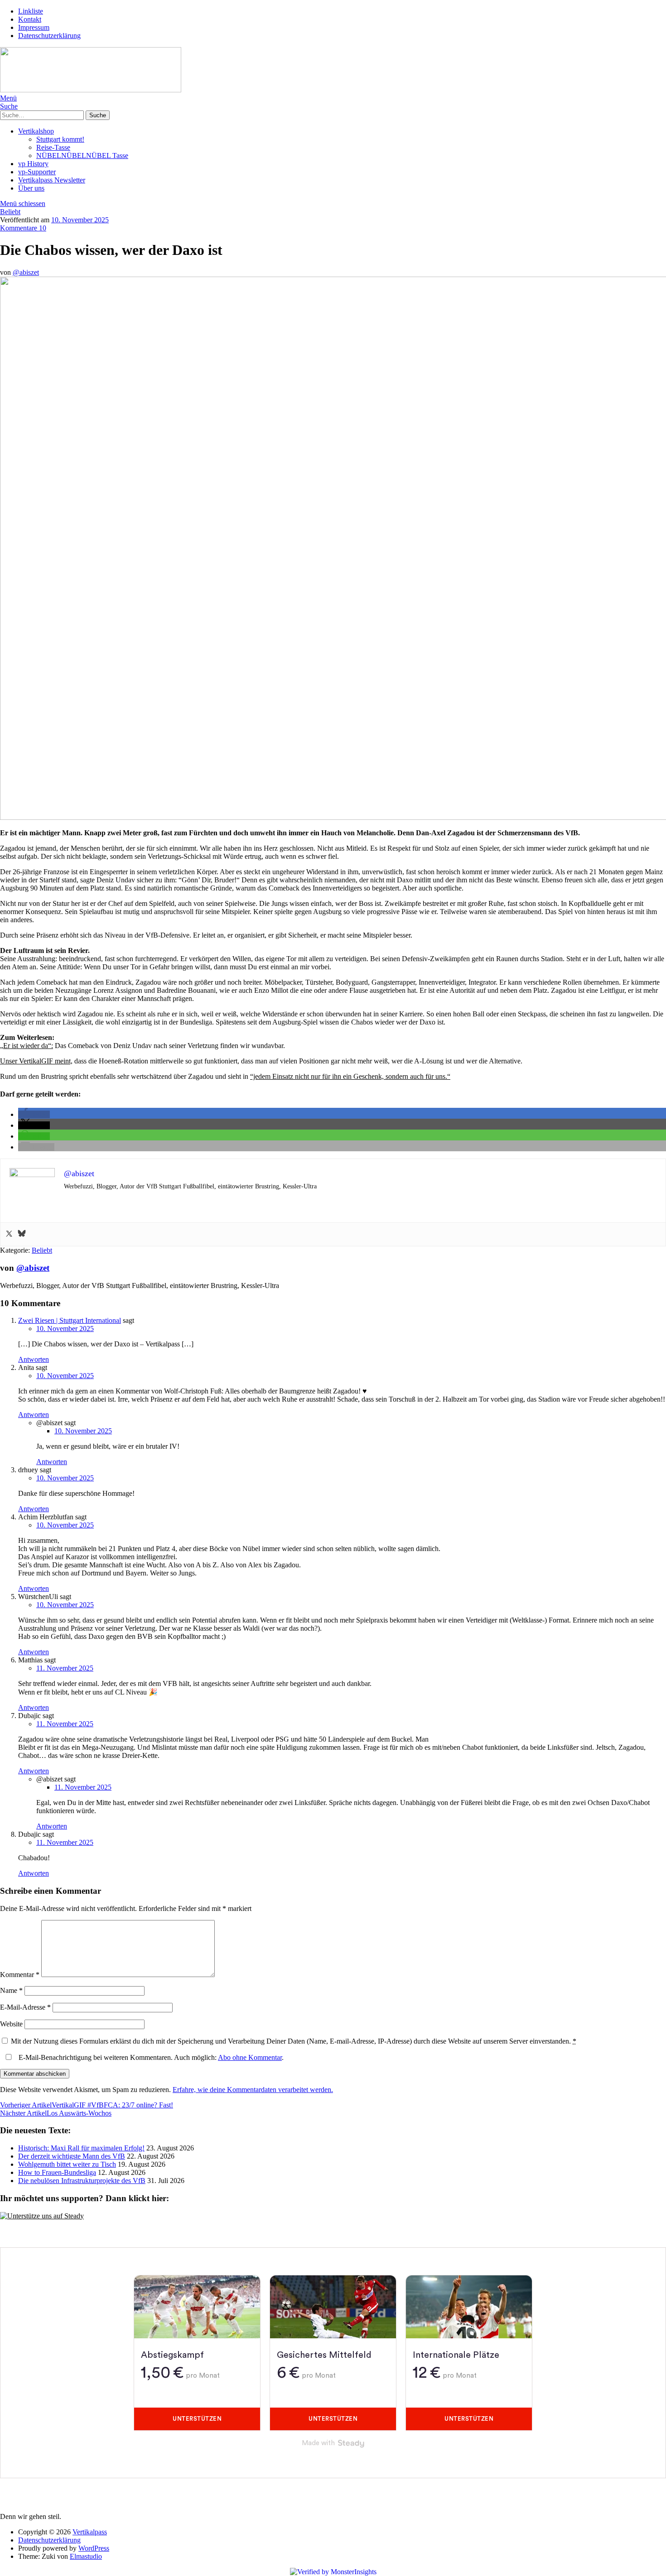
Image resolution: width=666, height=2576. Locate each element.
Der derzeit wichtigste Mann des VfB (72, 2156)
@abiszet (26, 272)
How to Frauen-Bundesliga (57, 2172)
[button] (34, 1114)
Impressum (34, 27)
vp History (33, 164)
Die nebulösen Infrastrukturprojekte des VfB (82, 2181)
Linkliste (31, 11)
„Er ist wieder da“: (27, 1046)
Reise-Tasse (53, 147)
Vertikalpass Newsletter (52, 180)
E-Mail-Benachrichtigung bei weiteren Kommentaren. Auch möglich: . (150, 2057)
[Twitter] (9, 1234)
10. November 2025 (80, 220)
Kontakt (30, 19)
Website (11, 2024)
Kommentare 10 (23, 228)
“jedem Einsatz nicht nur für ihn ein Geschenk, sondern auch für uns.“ (350, 1076)
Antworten (34, 1359)
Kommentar (20, 1975)
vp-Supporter (37, 172)
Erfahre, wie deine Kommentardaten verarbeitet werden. (253, 2090)
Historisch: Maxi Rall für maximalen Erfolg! (81, 2148)
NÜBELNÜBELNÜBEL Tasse (82, 156)
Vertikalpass (90, 2532)
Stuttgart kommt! (60, 139)
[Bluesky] (22, 1234)
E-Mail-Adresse (25, 2007)
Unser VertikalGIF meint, (36, 1061)
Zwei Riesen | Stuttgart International (70, 1320)
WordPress (94, 2548)
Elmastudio (86, 2556)
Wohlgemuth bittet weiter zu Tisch (67, 2164)
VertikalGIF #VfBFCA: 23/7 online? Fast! (87, 2105)
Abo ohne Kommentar (250, 2057)
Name (11, 1990)
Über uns (31, 188)
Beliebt (10, 212)
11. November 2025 (65, 1668)
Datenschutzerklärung (49, 36)
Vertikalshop (36, 131)
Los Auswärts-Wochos (56, 2113)
